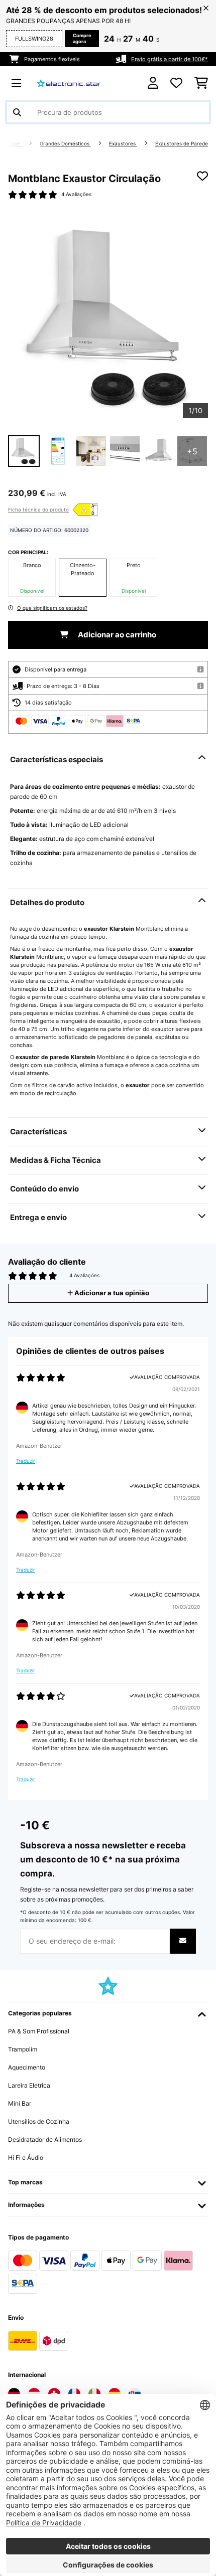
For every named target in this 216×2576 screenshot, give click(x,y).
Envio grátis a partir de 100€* (170, 59)
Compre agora (82, 38)
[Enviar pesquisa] (17, 112)
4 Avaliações (76, 194)
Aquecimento (27, 2067)
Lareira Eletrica (29, 2085)
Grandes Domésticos (65, 144)
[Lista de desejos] (176, 83)
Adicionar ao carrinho (116, 635)
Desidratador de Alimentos (45, 2139)
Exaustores (123, 144)
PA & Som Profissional (39, 2031)
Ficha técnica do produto (38, 509)
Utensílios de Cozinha (39, 2121)
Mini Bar (20, 2103)
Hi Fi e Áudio (26, 2158)
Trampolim (23, 2049)
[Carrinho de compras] (201, 83)
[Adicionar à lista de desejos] (202, 176)
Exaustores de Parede (182, 144)
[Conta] (153, 83)
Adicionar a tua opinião (111, 1293)
